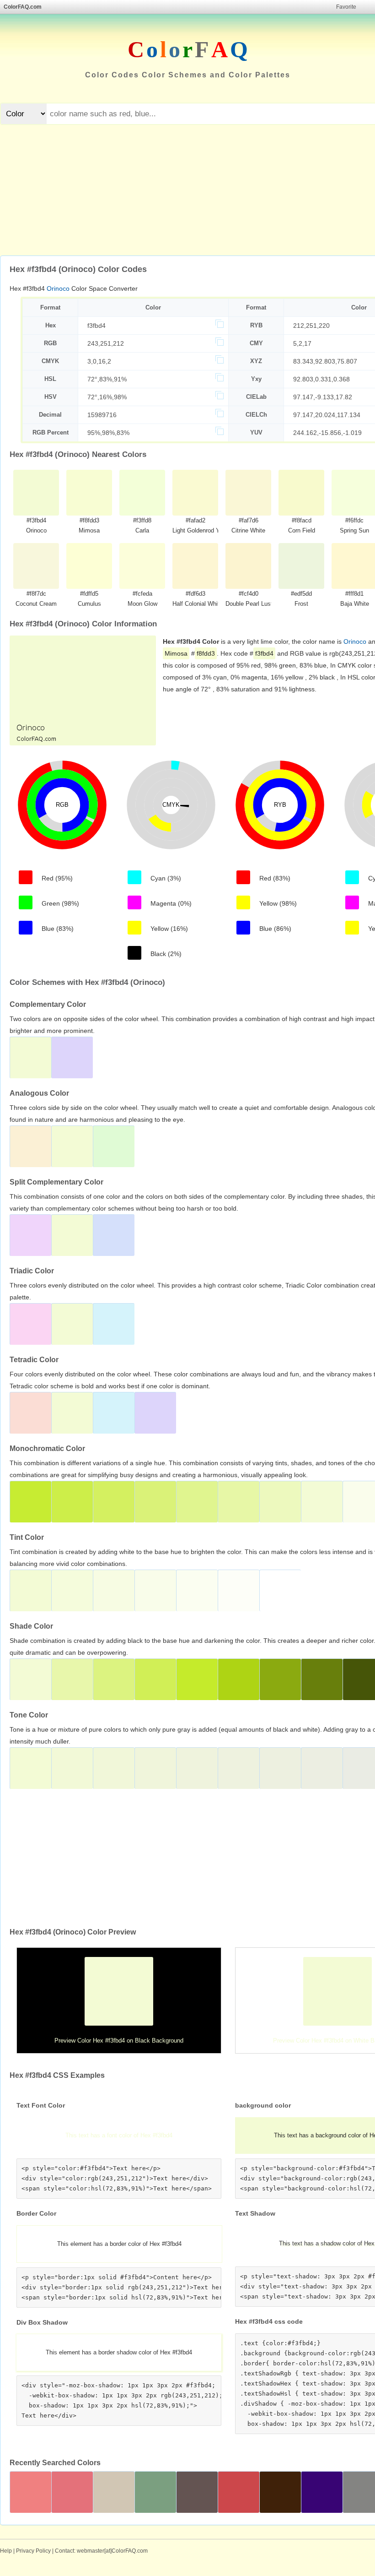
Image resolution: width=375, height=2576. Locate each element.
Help (6, 2551)
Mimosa (176, 653)
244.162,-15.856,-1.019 (327, 433)
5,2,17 (302, 343)
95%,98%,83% (108, 433)
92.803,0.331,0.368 (321, 379)
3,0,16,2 (99, 361)
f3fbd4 (96, 326)
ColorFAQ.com (23, 7)
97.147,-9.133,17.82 (323, 397)
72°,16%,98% (107, 397)
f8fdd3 (206, 653)
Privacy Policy (33, 2551)
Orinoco (58, 288)
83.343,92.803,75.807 (325, 361)
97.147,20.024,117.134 (327, 415)
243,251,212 (106, 343)
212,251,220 (311, 326)
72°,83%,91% (107, 379)
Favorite (346, 7)
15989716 (102, 415)
